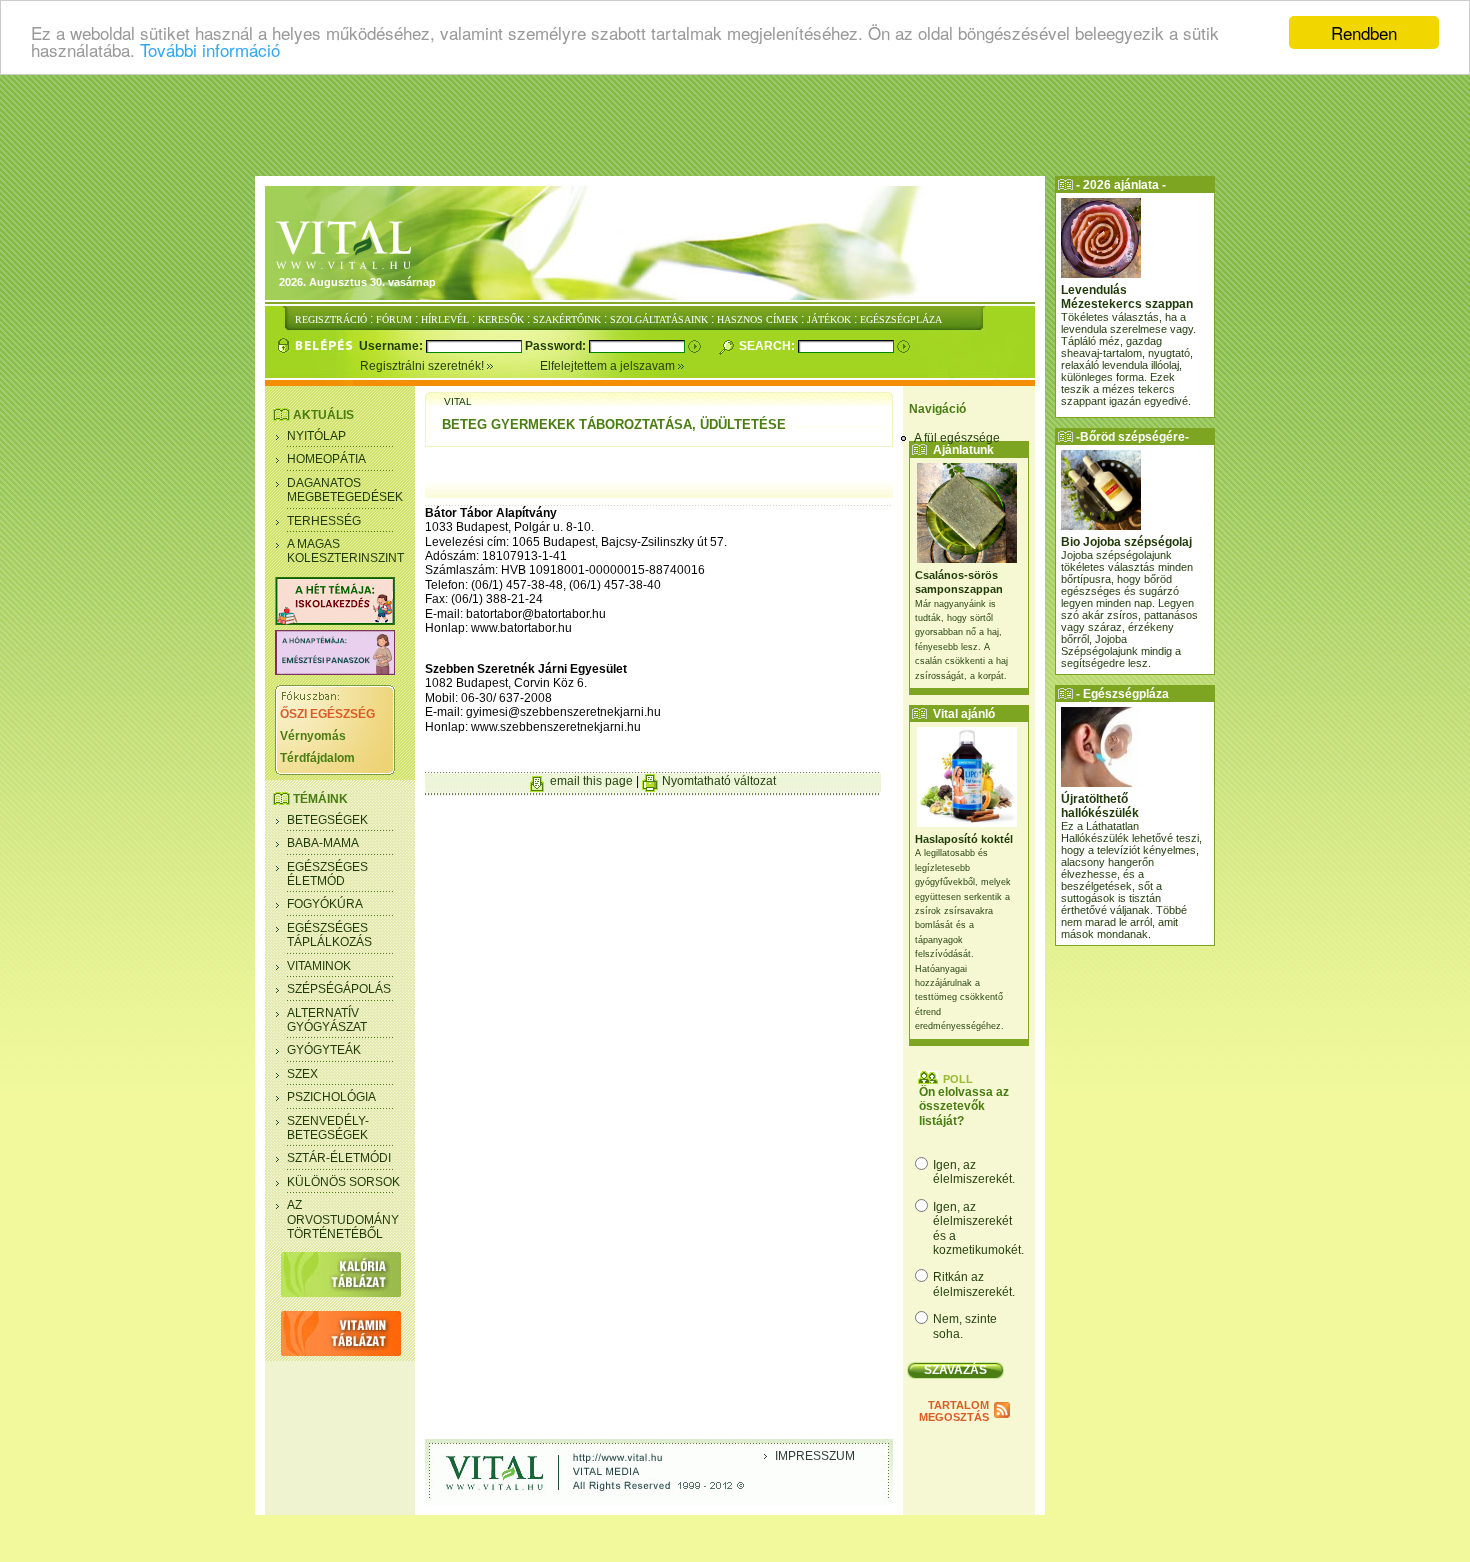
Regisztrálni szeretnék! (423, 366)
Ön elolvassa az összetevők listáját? (964, 1106)
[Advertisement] (735, 125)
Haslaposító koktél (964, 839)
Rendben (1364, 32)
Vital (458, 401)
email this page (591, 781)
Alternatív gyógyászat (327, 1020)
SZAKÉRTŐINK (567, 319)
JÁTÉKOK (829, 319)
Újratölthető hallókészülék (1100, 806)
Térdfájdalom (317, 758)
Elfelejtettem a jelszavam (609, 366)
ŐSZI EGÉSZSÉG (327, 714)
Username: (392, 346)
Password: (557, 346)
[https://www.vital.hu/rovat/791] (335, 621)
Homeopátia (326, 459)
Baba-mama (323, 843)
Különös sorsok (343, 1182)
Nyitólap (316, 436)
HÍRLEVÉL (445, 319)
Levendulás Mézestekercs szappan (1127, 297)
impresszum (815, 1456)
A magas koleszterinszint (345, 551)
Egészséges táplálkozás (329, 935)
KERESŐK (501, 319)
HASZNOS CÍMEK (757, 319)
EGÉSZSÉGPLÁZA (901, 319)
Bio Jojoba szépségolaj (1126, 542)
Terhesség (324, 521)
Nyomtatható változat (719, 781)
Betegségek (327, 820)
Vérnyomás (313, 736)
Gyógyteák (324, 1050)
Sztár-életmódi (339, 1158)
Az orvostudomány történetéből (343, 1219)
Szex (302, 1074)
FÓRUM (394, 319)
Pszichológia (331, 1097)
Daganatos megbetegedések (345, 490)
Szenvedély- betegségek (328, 1128)
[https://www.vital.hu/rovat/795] (335, 671)
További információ (210, 50)
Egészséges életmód (327, 874)
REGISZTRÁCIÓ (331, 319)
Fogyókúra (325, 904)
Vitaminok (319, 966)
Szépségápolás (339, 989)
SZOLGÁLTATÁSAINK (659, 319)
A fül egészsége (957, 438)
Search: (768, 346)
